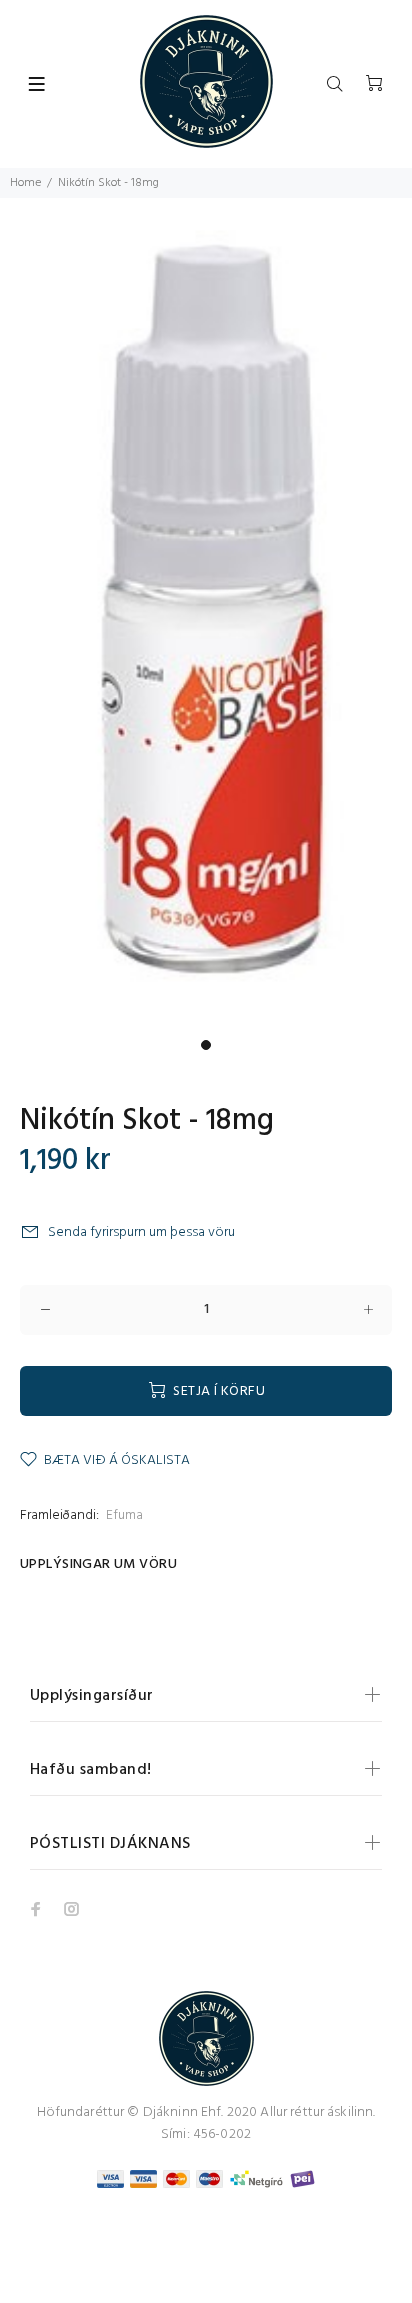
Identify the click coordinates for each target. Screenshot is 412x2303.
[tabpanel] (206, 614)
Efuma (124, 1515)
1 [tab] (206, 1045)
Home (25, 183)
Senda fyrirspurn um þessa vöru (141, 1232)
